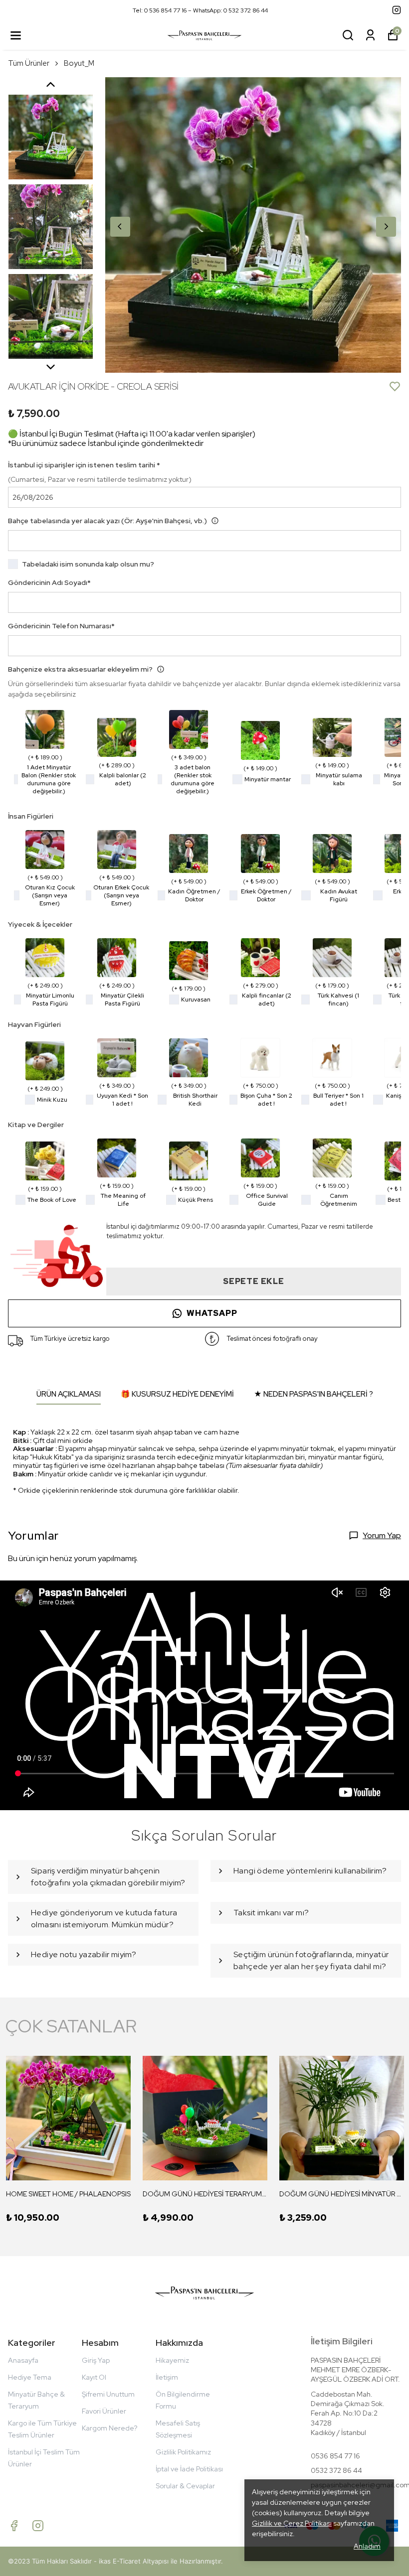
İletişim (167, 2377)
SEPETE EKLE (254, 1281)
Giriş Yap (96, 2360)
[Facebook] (14, 2526)
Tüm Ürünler (29, 63)
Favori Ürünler (104, 2411)
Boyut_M (79, 63)
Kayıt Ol (94, 2377)
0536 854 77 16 (335, 2456)
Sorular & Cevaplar (185, 2486)
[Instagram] (38, 2526)
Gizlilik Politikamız (183, 2452)
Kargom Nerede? (109, 2428)
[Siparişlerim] (370, 35)
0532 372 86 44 (336, 2470)
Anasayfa (23, 2360)
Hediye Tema (30, 2377)
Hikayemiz (172, 2360)
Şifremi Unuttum (108, 2394)
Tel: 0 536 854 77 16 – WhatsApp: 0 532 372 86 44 (200, 10)
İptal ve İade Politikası (189, 2469)
